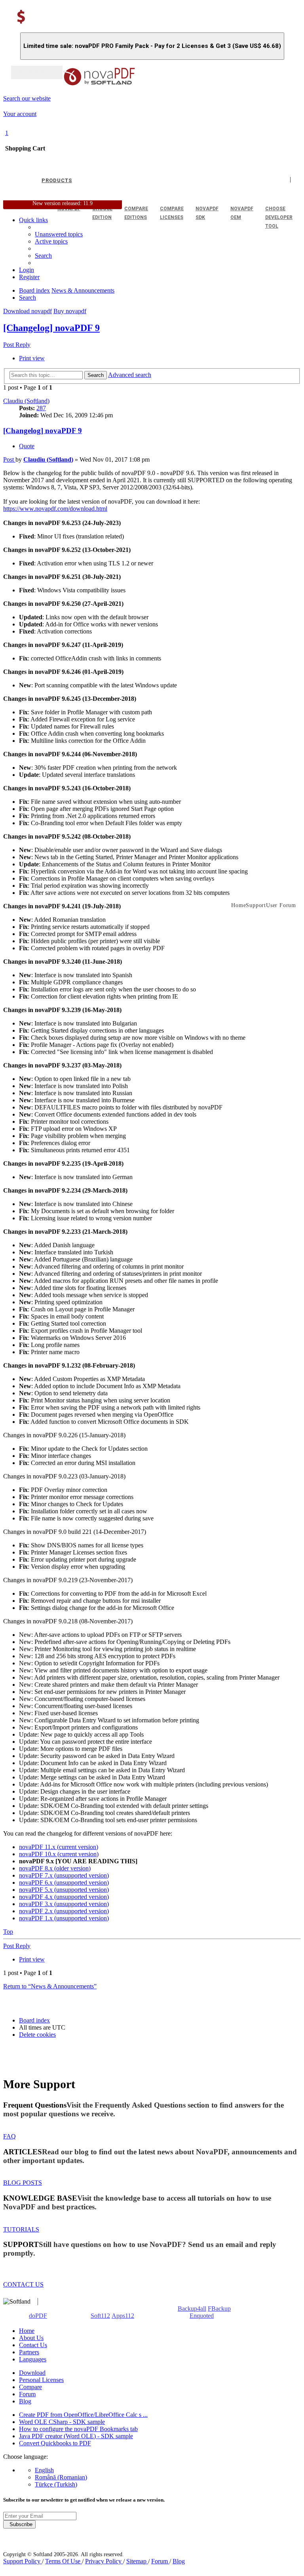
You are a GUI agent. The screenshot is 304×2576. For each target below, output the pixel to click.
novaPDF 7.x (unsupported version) (64, 1875)
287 (41, 408)
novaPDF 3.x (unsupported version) (64, 1904)
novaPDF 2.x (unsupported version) (64, 1911)
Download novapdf (28, 311)
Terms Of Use (64, 2561)
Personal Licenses (41, 2380)
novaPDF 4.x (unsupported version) (64, 1897)
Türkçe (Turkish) (56, 2484)
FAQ (9, 2136)
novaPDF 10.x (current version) (59, 1854)
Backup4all (192, 2309)
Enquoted (202, 2316)
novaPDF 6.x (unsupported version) (64, 1883)
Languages (33, 2359)
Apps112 (123, 2316)
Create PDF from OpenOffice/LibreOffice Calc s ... (83, 2415)
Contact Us (33, 2345)
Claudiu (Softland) (26, 401)
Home (27, 2331)
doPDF (38, 2316)
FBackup (219, 2309)
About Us (31, 2338)
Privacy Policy (104, 2561)
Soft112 (100, 2316)
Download (32, 2373)
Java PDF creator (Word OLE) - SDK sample (76, 2436)
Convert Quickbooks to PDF (55, 2443)
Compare (30, 2387)
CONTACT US (23, 2284)
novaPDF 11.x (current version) (59, 1847)
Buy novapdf (70, 311)
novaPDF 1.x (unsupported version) (64, 1918)
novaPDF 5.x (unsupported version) (64, 1890)
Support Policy (23, 2561)
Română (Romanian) (61, 2477)
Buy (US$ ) (37, 72)
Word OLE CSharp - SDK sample (62, 2422)
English (44, 2470)
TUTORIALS (21, 2229)
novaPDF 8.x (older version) (55, 1868)
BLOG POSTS (23, 2183)
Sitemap (137, 2561)
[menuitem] (51, 241)
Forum (27, 2394)
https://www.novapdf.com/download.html (55, 509)
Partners (29, 2352)
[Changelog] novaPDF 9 (51, 328)
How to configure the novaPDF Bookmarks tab (78, 2429)
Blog (25, 2401)
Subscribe (19, 2524)
